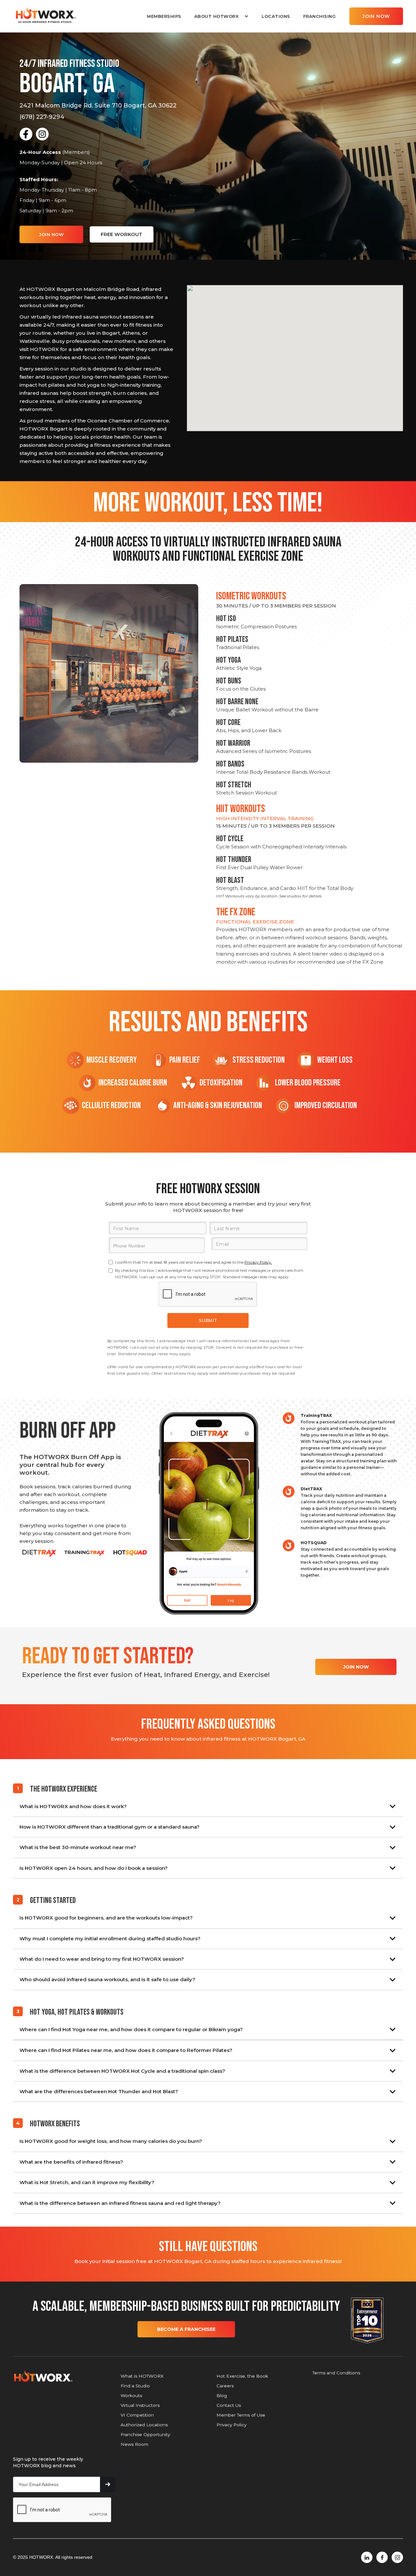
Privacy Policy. (258, 1262)
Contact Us (229, 2405)
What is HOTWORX (142, 2376)
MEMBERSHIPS (164, 16)
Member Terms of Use (241, 2415)
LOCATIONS (276, 16)
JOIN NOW (376, 16)
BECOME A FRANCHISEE (186, 2329)
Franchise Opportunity (145, 2434)
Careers (225, 2386)
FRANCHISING (320, 16)
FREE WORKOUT (122, 234)
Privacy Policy (231, 2425)
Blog (222, 2395)
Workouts (131, 2395)
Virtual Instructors (140, 2405)
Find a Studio (135, 2386)
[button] (221, 16)
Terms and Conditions (336, 2373)
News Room (134, 2444)
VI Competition (137, 2415)
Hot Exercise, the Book (242, 2376)
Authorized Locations (144, 2425)
